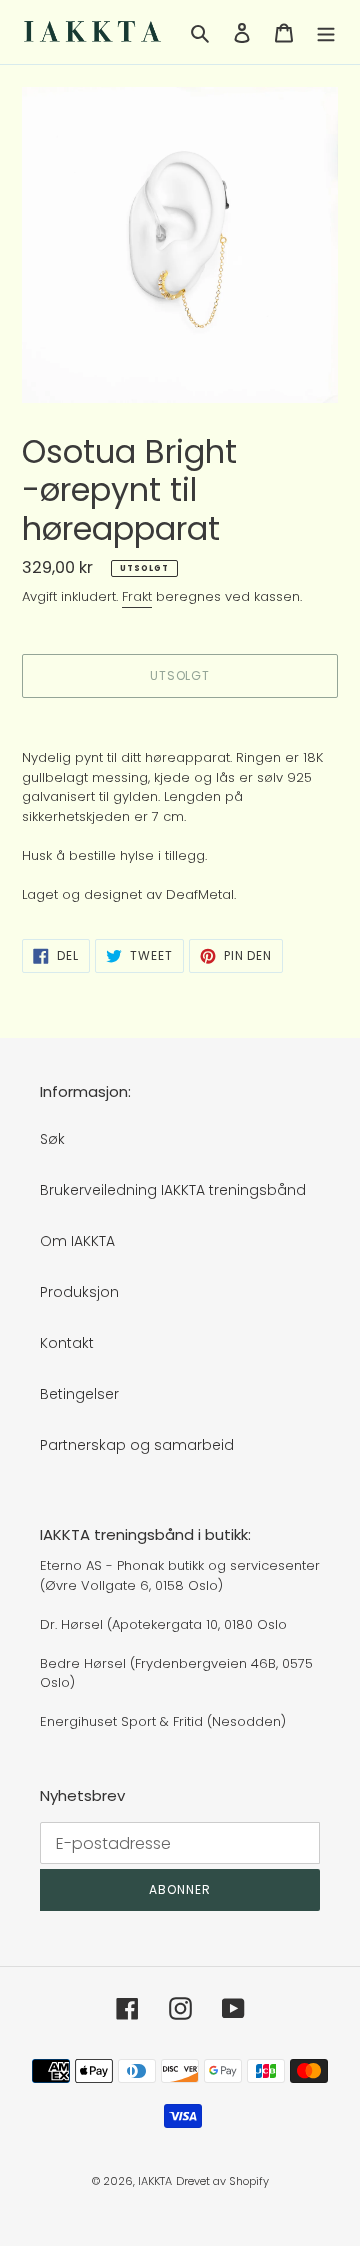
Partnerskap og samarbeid (137, 1445)
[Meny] (326, 31)
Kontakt (67, 1343)
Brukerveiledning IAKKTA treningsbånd (173, 1190)
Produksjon (79, 1292)
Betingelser (79, 1394)
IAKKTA (155, 2181)
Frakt (137, 596)
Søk (52, 1139)
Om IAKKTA (77, 1241)
